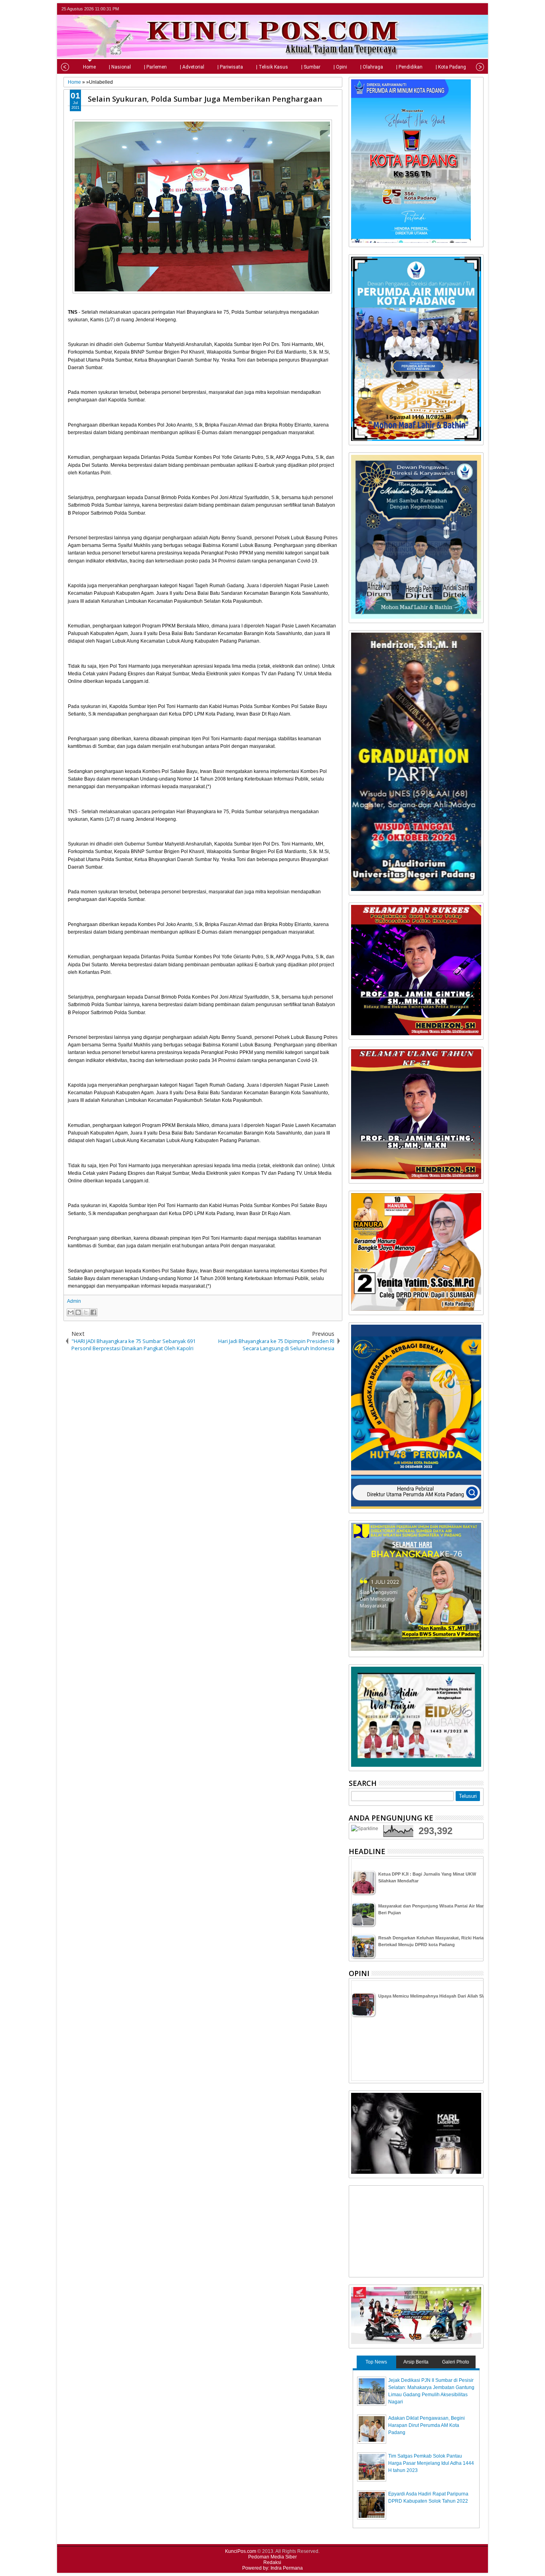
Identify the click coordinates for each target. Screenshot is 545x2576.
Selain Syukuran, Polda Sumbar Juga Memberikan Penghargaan (205, 99)
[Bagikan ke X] (86, 1312)
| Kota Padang (451, 67)
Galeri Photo (456, 2362)
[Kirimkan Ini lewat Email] (71, 1312)
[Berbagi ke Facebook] (93, 1312)
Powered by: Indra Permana (272, 2568)
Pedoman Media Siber (272, 2557)
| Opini (340, 67)
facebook (458, 9)
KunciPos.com (241, 2551)
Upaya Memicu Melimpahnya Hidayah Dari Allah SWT (433, 1996)
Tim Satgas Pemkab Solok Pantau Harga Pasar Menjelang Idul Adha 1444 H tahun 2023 (431, 2463)
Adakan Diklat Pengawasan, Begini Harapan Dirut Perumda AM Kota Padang (427, 2425)
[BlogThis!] (78, 1312)
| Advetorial (192, 67)
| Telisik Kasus (272, 67)
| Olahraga (372, 67)
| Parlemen (155, 67)
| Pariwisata (230, 67)
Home (89, 67)
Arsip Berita (416, 2362)
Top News (376, 2362)
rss (478, 9)
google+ (468, 9)
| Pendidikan (409, 67)
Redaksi (272, 2562)
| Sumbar (311, 67)
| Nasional (120, 67)
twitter (447, 9)
